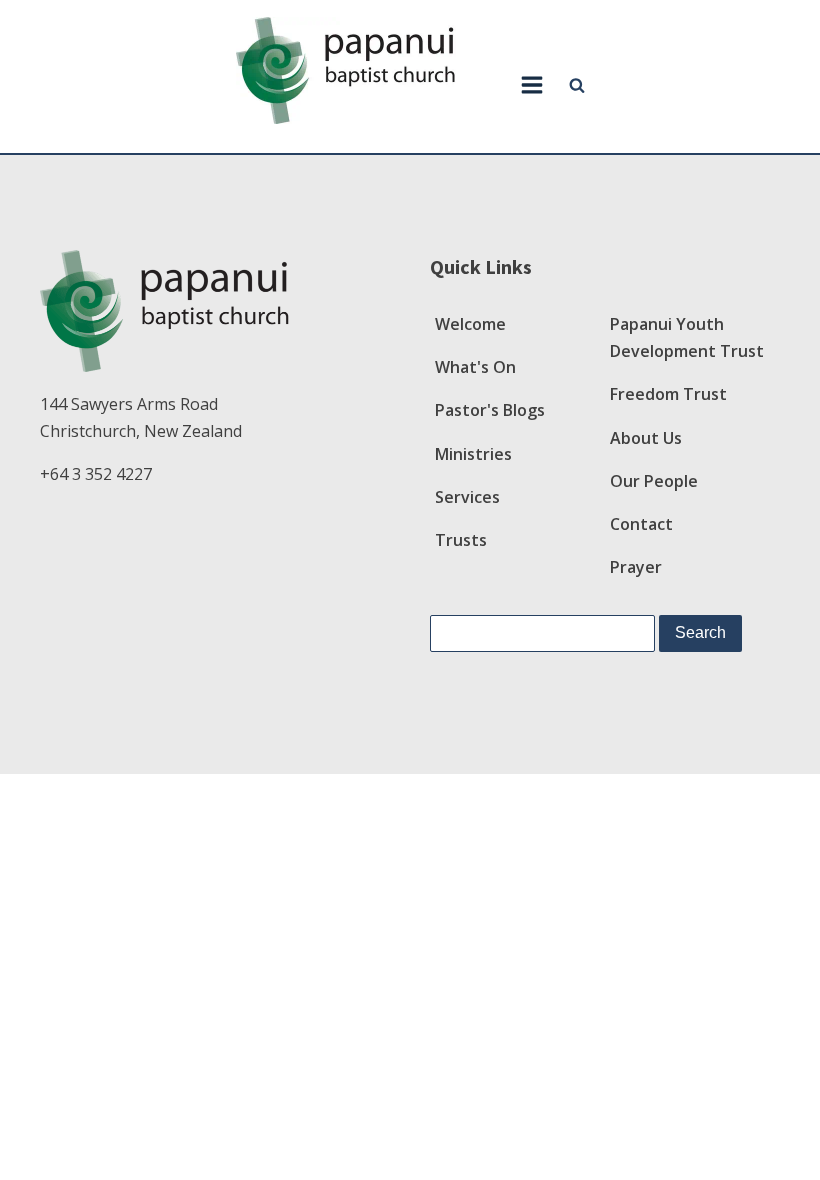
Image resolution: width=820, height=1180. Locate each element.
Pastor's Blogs (490, 410)
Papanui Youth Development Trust (687, 337)
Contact (641, 524)
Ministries (473, 454)
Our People (654, 481)
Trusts (461, 540)
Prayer (636, 567)
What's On (475, 367)
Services (467, 497)
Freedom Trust (668, 394)
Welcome (470, 324)
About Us (646, 438)
